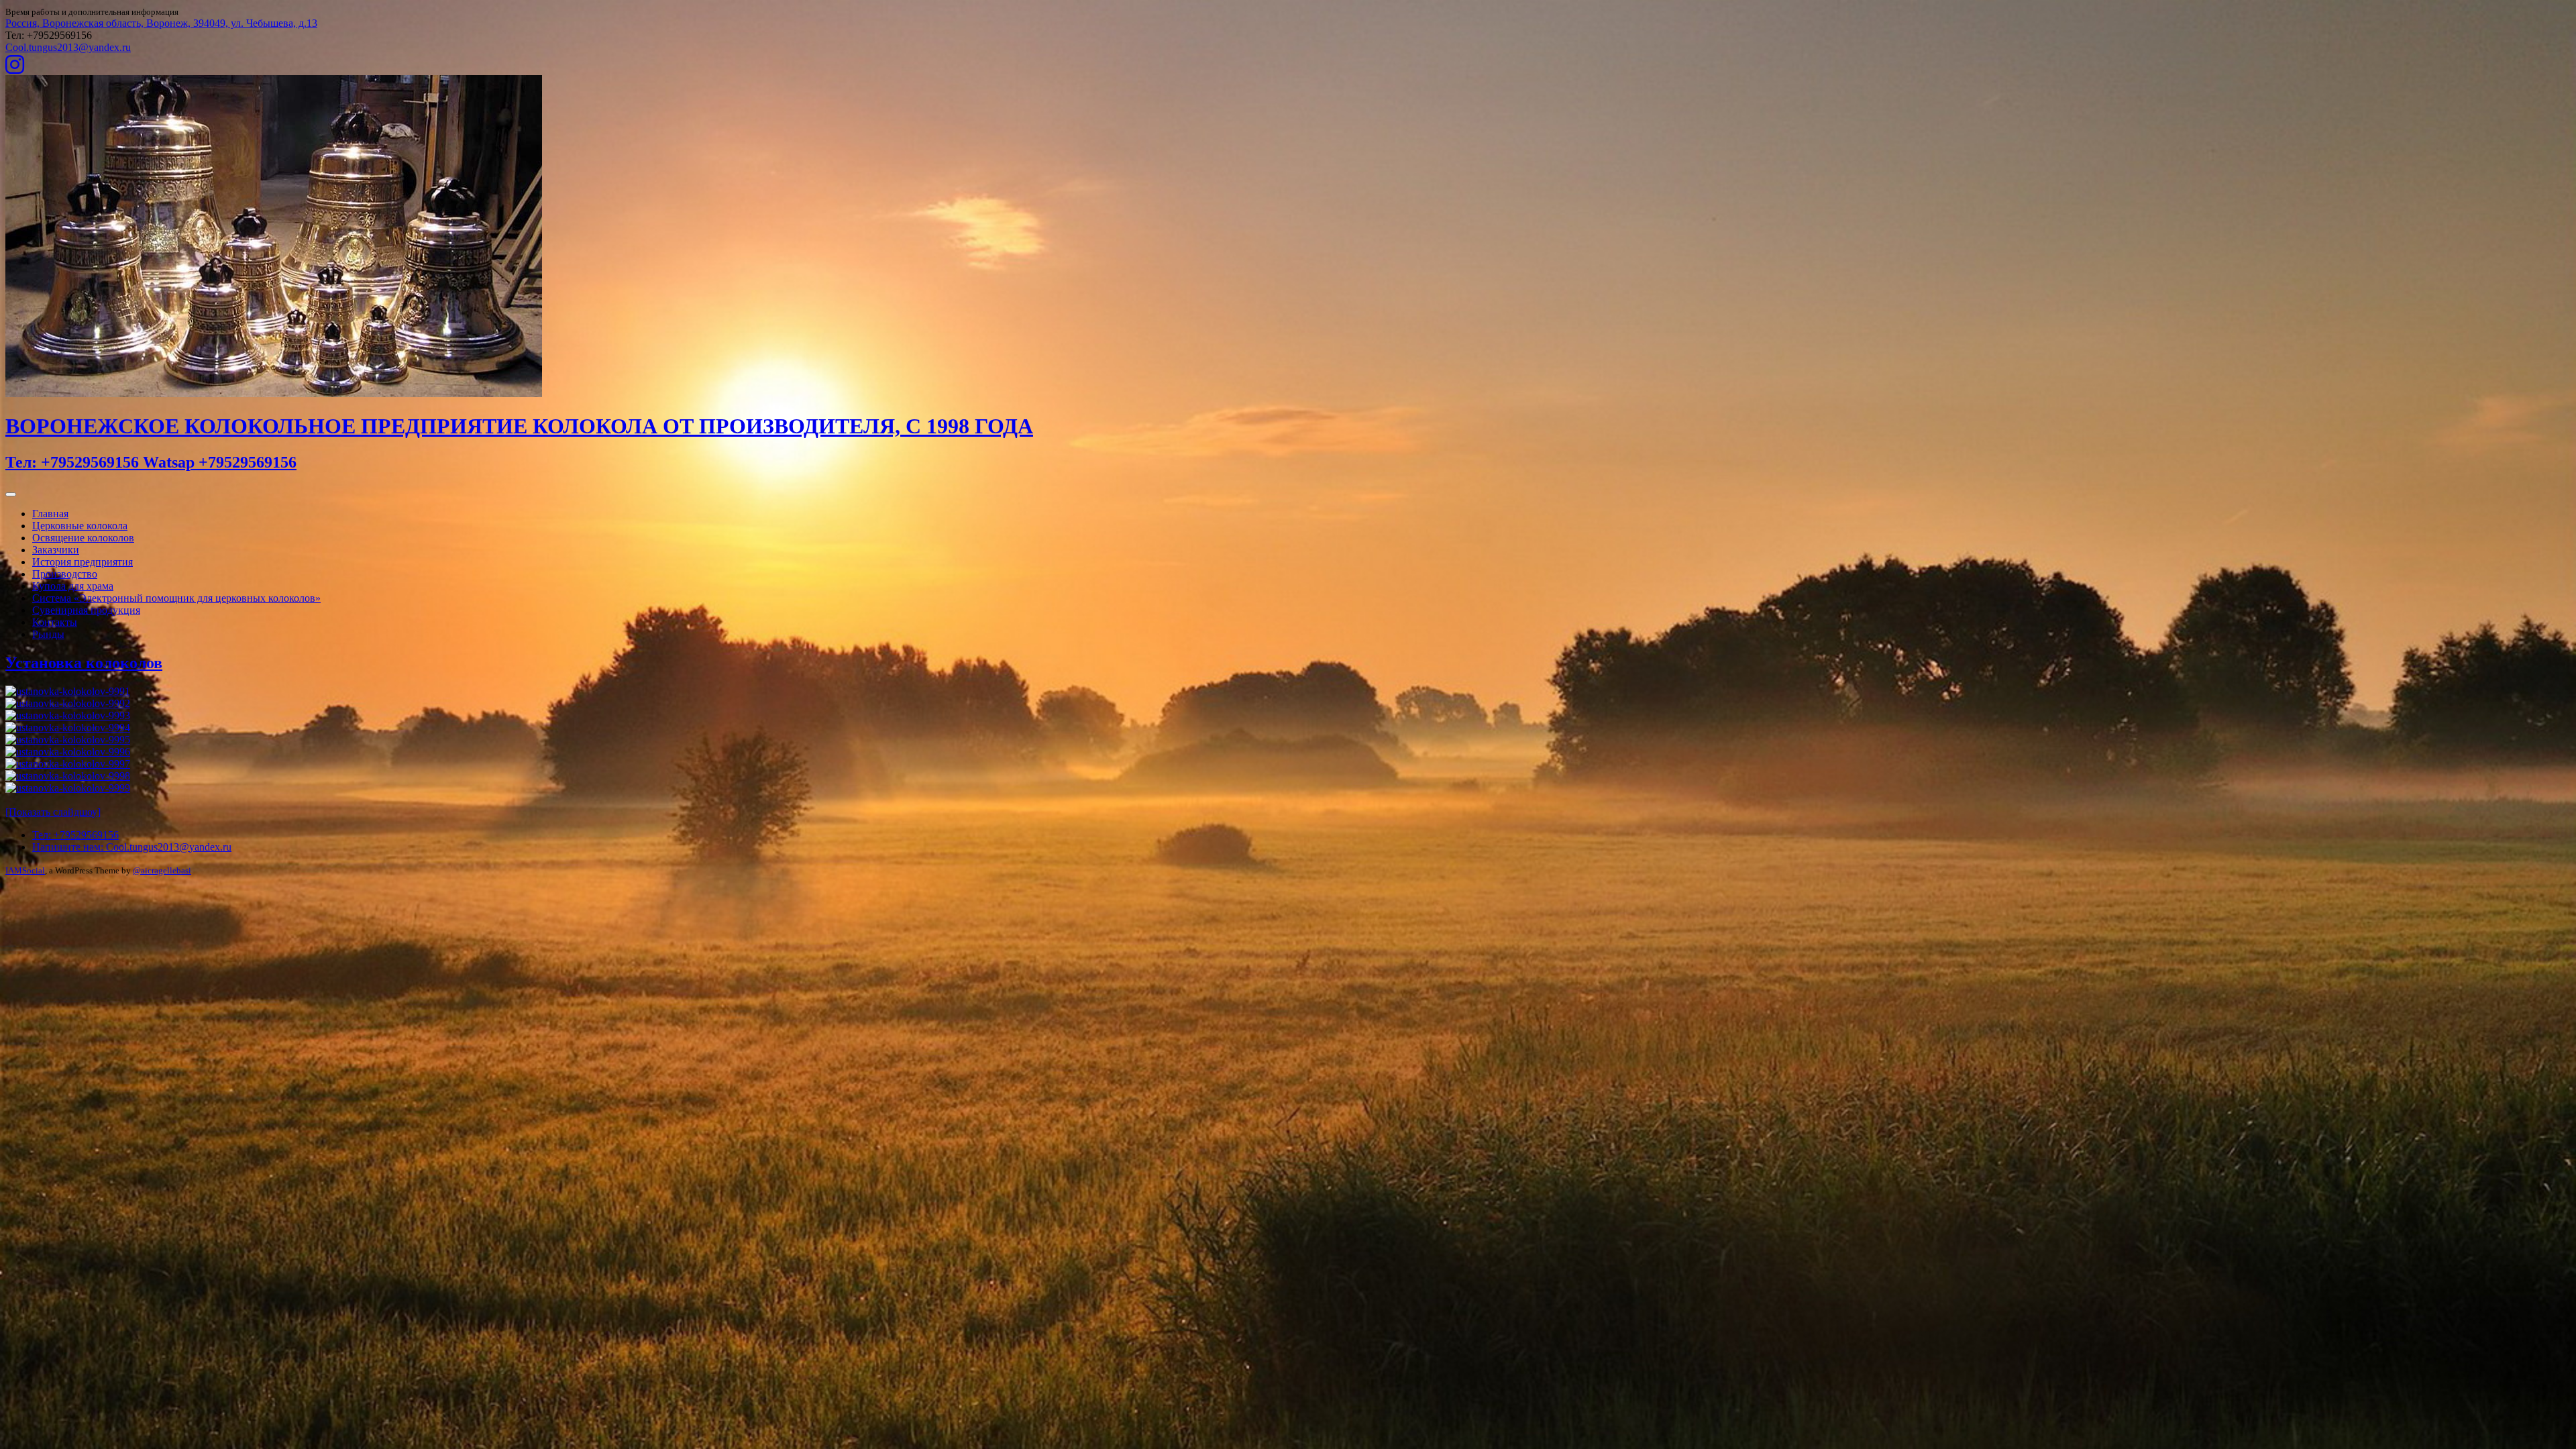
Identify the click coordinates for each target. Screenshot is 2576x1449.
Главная (50, 514)
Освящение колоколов (83, 538)
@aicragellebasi (162, 870)
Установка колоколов (84, 663)
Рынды (48, 634)
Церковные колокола (80, 526)
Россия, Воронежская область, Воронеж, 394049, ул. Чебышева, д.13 (161, 23)
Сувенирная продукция (86, 610)
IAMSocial (25, 870)
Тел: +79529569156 (75, 835)
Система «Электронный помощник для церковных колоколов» (176, 598)
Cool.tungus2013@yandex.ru (68, 47)
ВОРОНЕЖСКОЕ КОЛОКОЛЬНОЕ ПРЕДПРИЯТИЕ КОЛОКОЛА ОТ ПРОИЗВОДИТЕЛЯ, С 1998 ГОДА (519, 426)
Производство (65, 574)
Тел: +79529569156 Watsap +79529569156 (151, 462)
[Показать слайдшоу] (53, 812)
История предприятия (83, 562)
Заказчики (56, 550)
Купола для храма (73, 586)
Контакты (55, 622)
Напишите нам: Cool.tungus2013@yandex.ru (132, 847)
